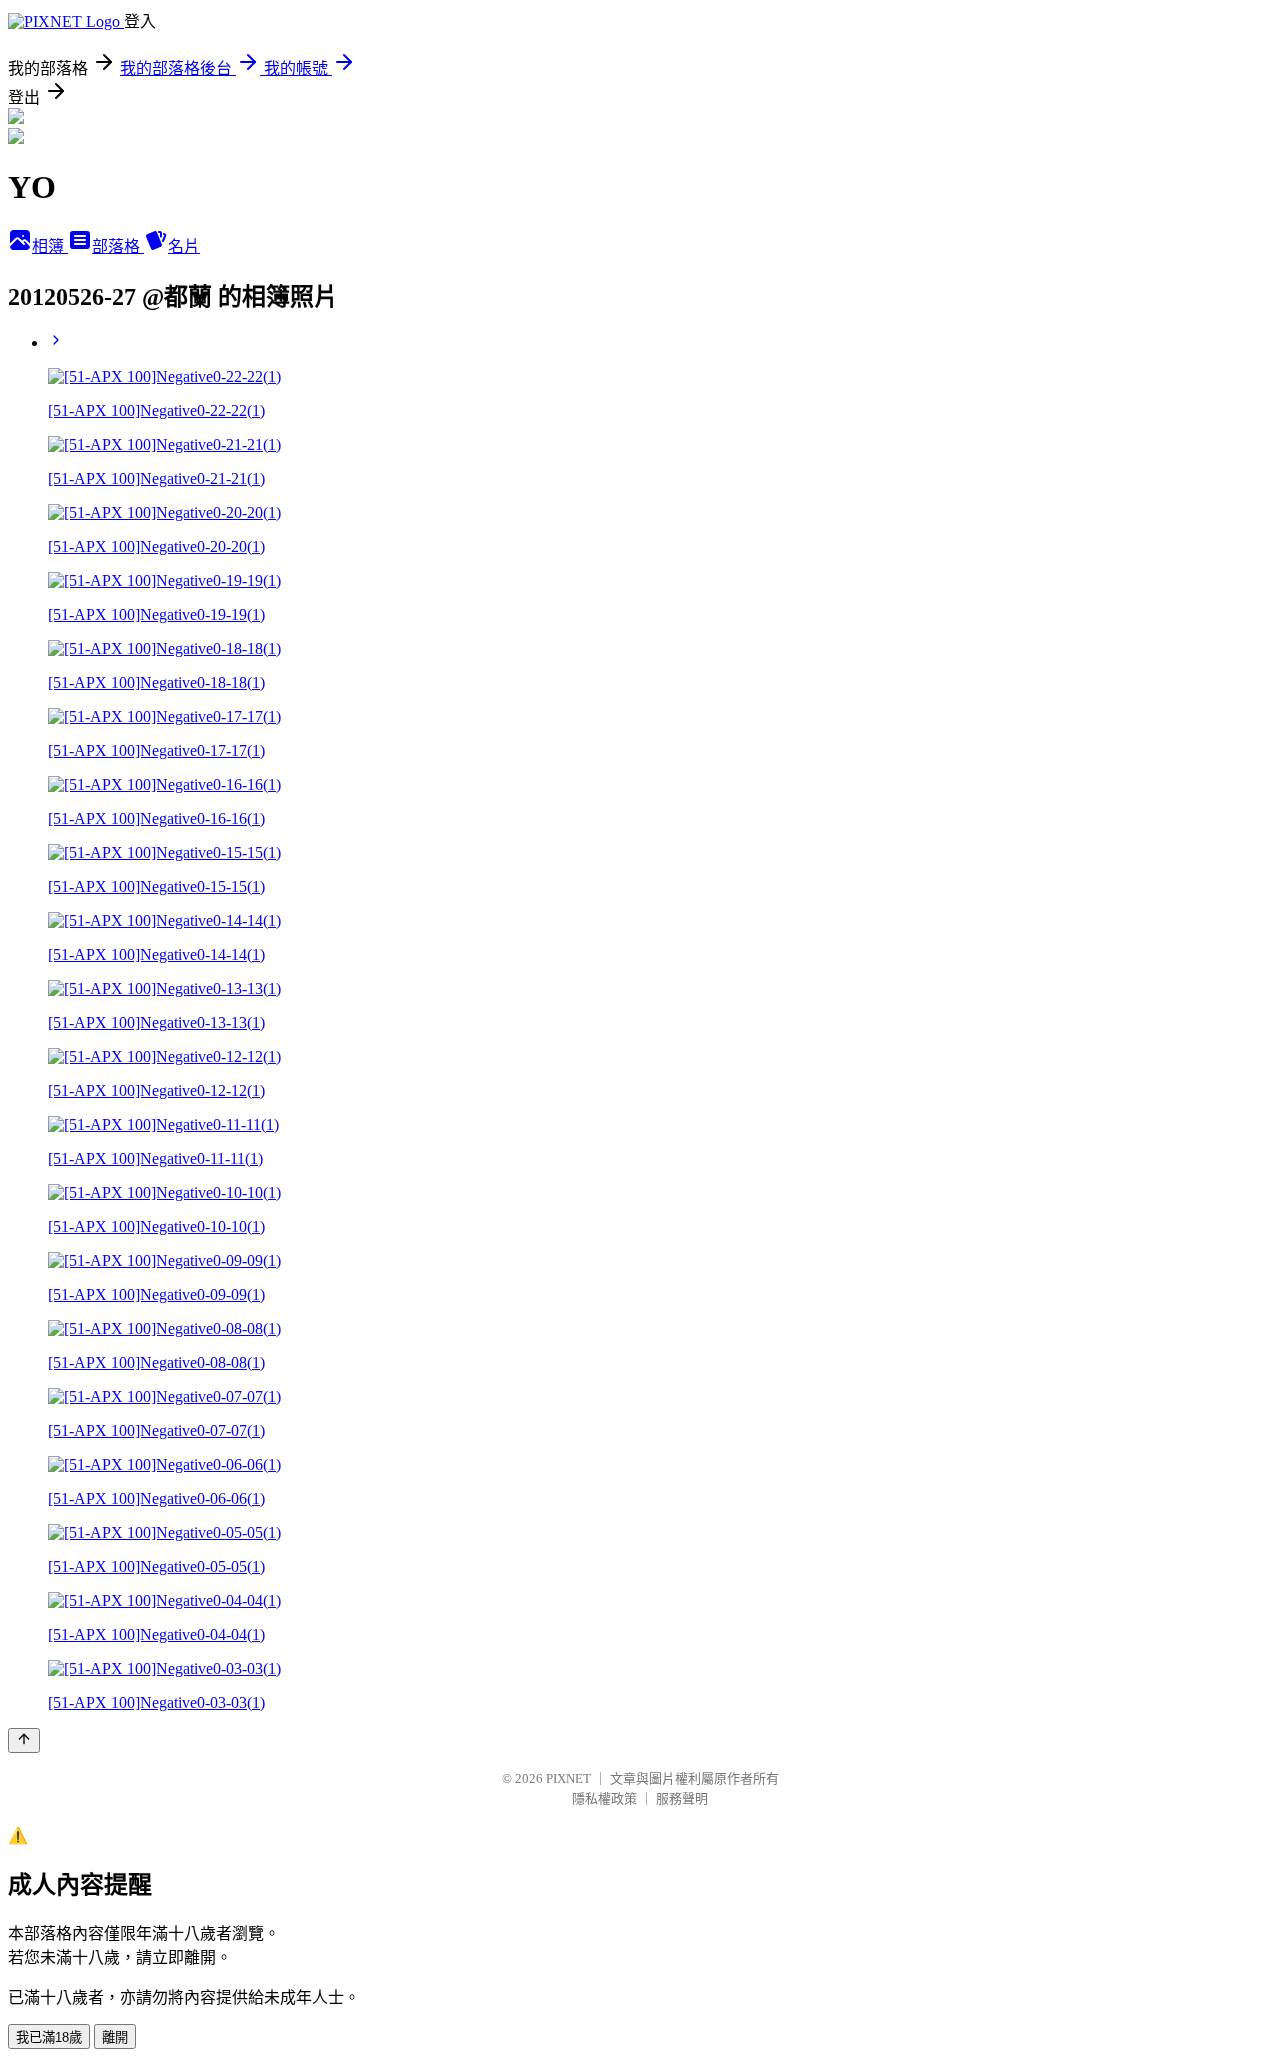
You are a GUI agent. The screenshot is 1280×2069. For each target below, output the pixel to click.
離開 (115, 2037)
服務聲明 (682, 1798)
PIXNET (568, 1778)
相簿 (50, 246)
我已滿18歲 (49, 2037)
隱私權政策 (604, 1798)
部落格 (118, 246)
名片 (184, 246)
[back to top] (24, 1740)
